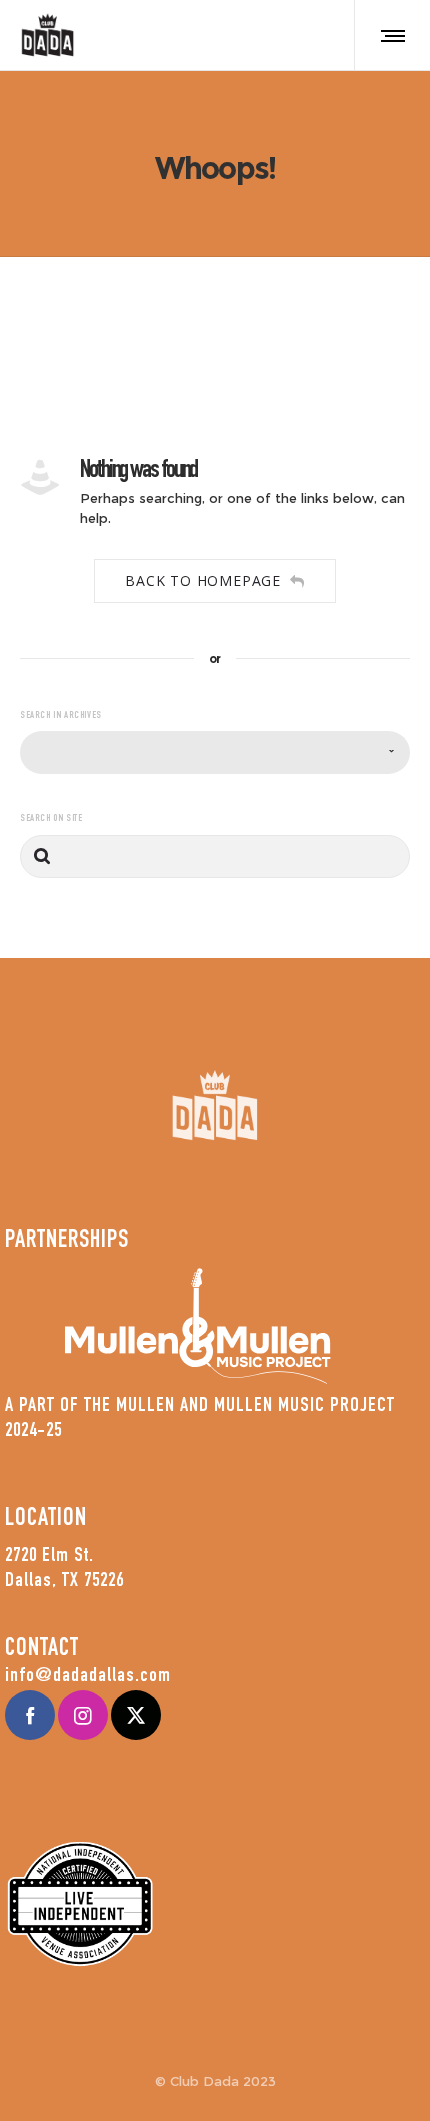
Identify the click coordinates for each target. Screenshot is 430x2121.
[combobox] (215, 752)
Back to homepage (203, 580)
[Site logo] (47, 35)
